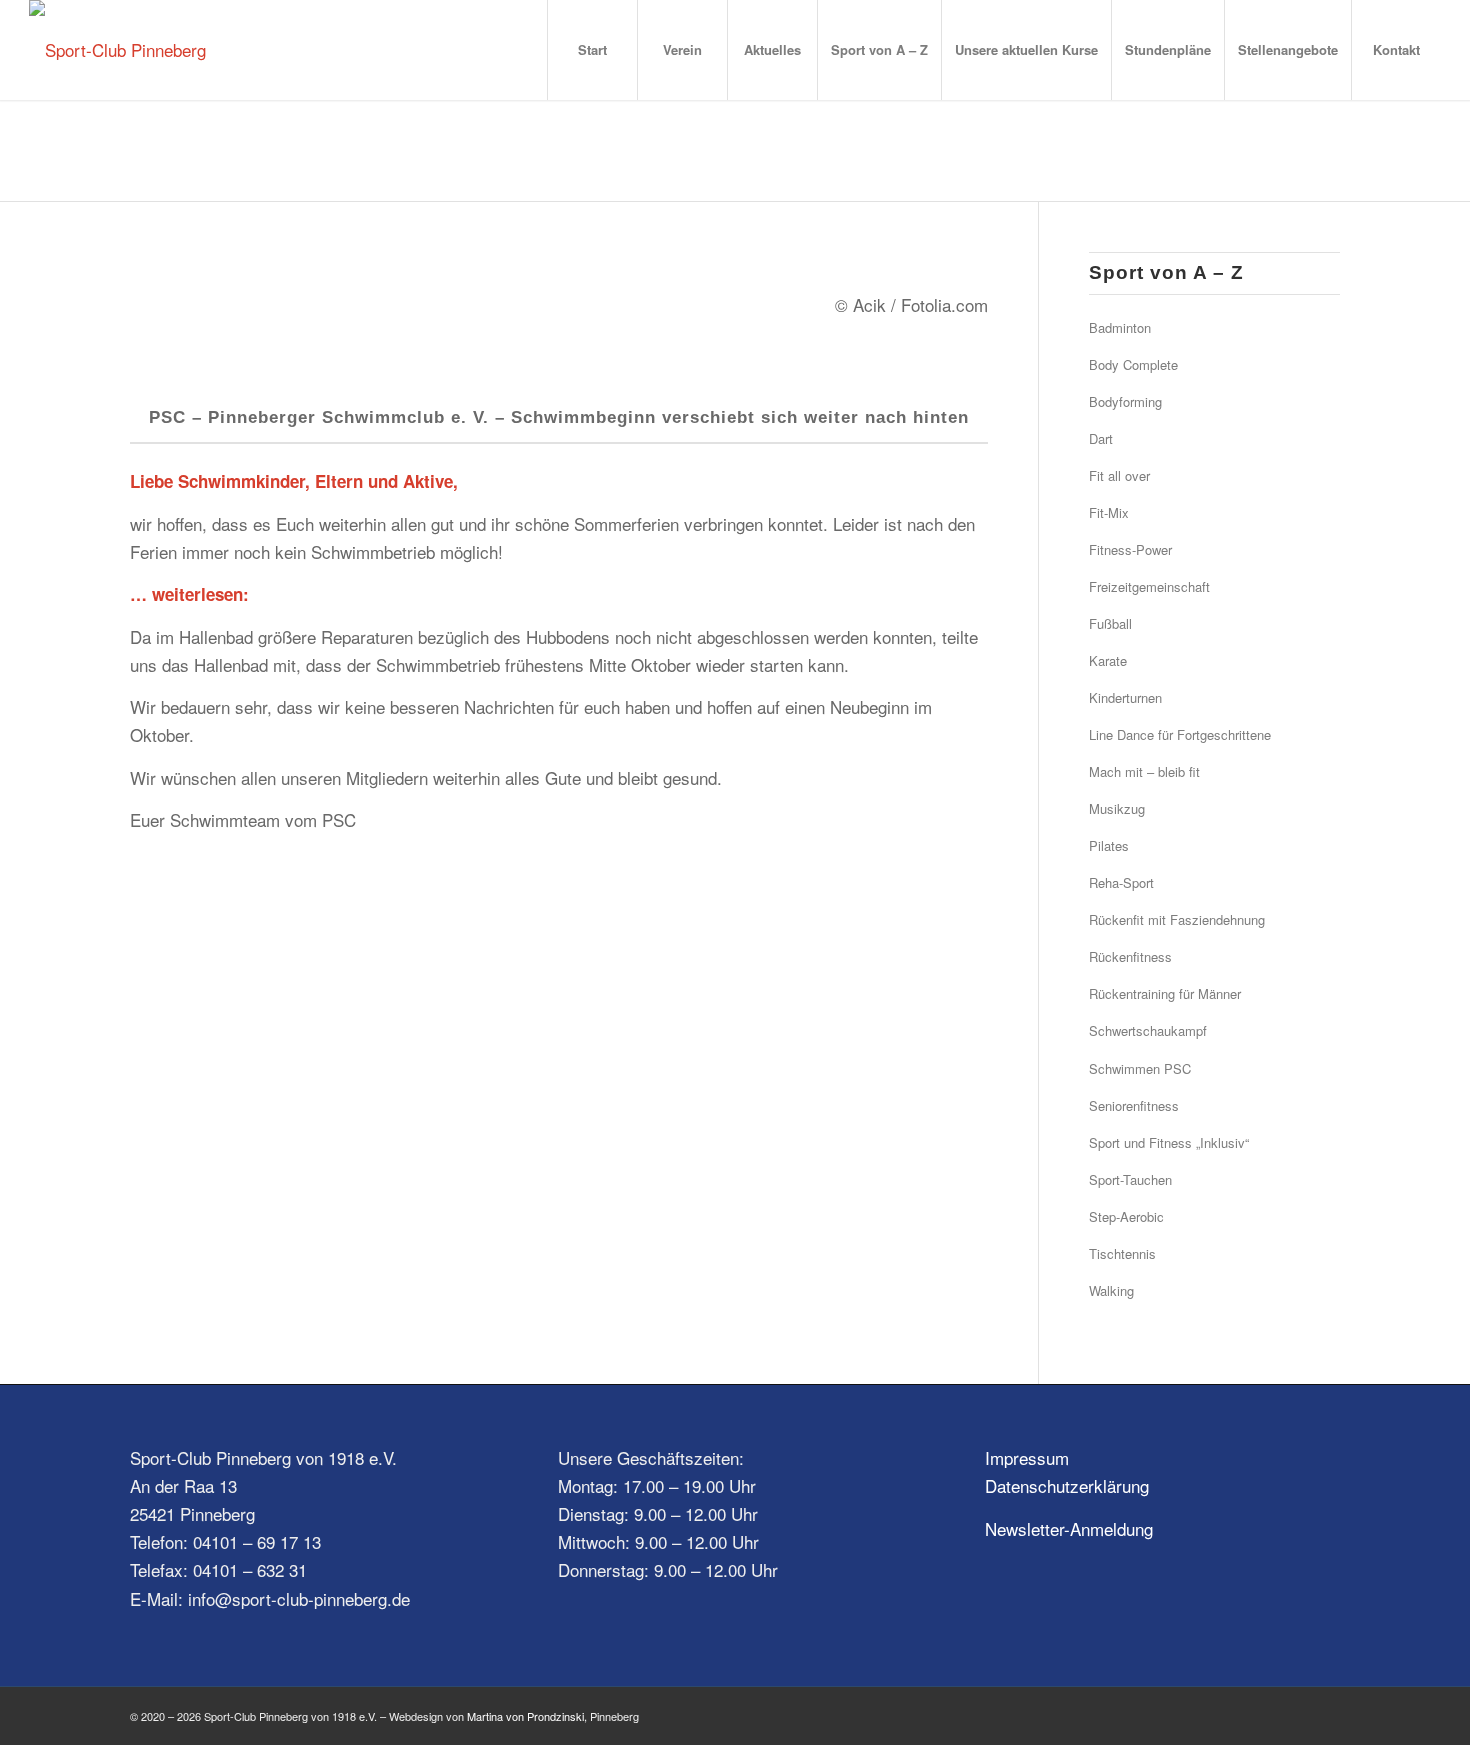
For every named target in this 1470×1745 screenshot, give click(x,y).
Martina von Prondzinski (525, 1716)
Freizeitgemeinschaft (1149, 586)
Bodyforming (1125, 401)
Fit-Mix (1109, 512)
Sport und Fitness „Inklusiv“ (1169, 1142)
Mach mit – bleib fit (1144, 771)
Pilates (1109, 845)
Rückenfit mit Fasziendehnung (1177, 919)
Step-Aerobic (1126, 1216)
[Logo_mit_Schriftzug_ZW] (117, 50)
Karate (1108, 660)
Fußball (1110, 623)
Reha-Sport (1121, 882)
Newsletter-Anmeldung (1069, 1528)
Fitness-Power (1130, 549)
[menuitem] (592, 50)
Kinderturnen (1125, 697)
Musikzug (1117, 808)
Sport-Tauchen (1130, 1179)
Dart (1101, 438)
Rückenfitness (1130, 956)
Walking (1111, 1290)
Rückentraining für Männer (1165, 993)
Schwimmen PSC (1140, 1068)
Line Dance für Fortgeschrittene (1180, 734)
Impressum (1027, 1457)
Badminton (1120, 327)
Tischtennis (1122, 1253)
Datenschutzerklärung (1067, 1485)
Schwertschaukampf (1148, 1030)
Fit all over (1119, 475)
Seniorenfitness (1134, 1105)
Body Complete (1133, 364)
